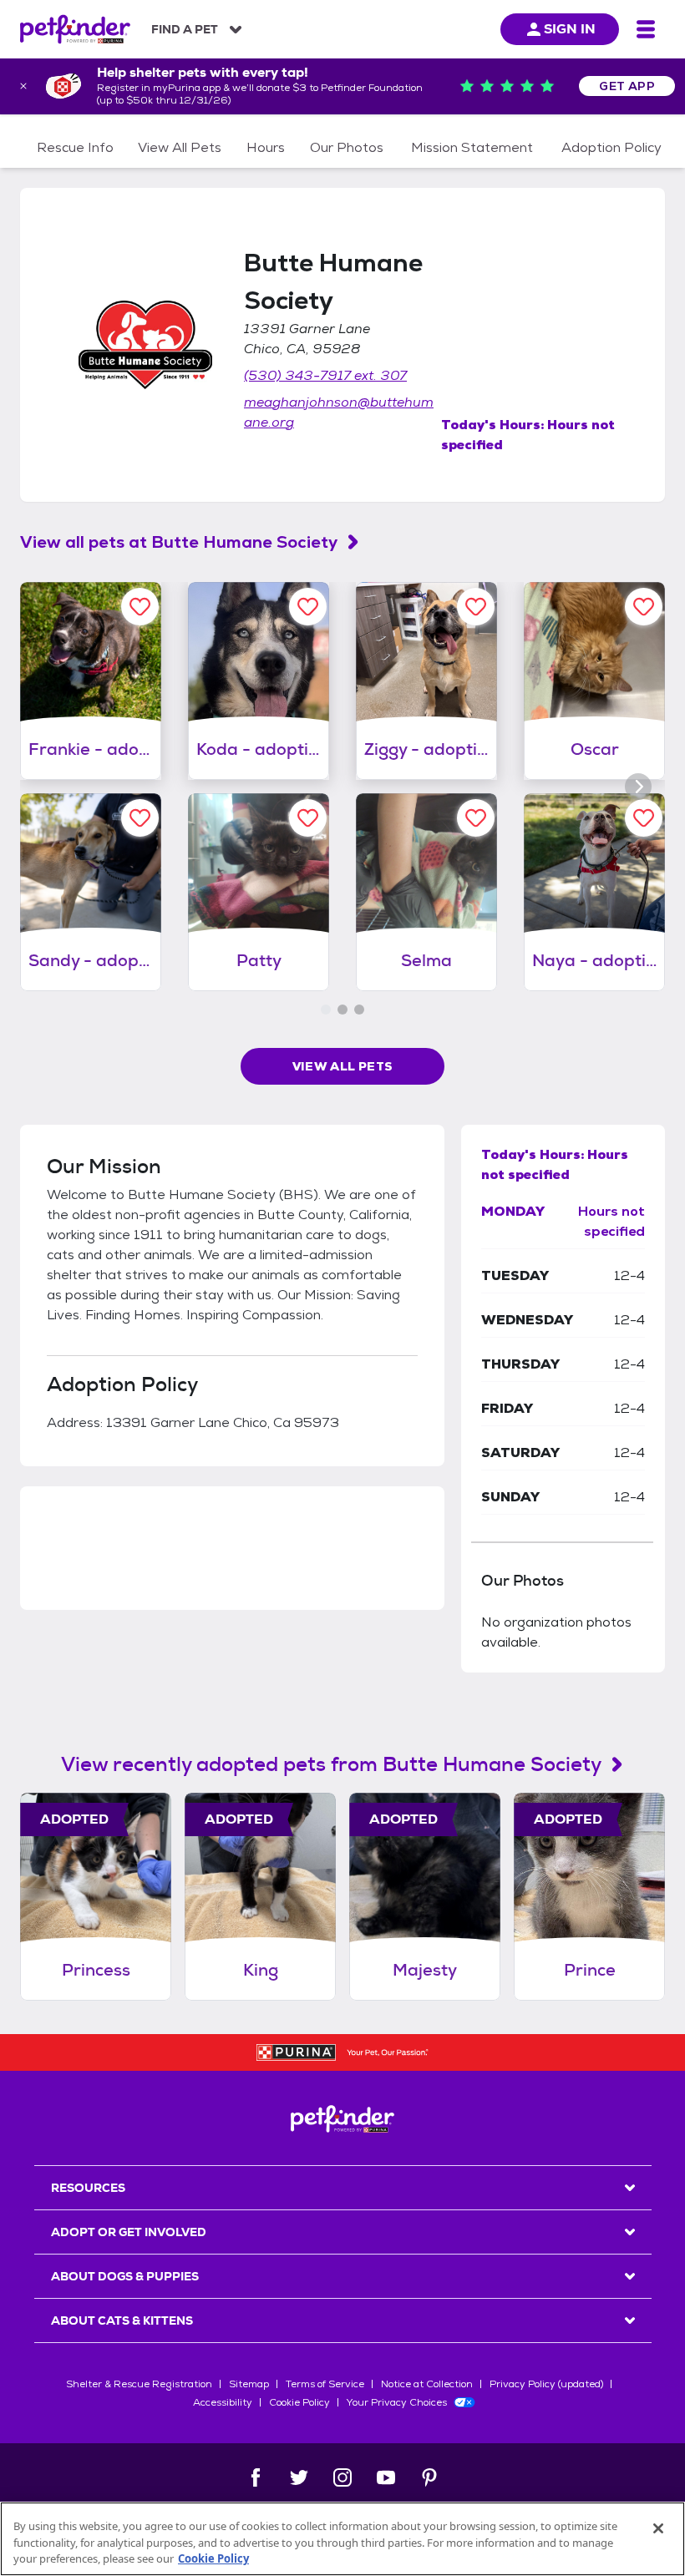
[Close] (658, 2528)
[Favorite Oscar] (644, 607)
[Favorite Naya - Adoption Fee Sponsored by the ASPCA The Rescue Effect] (644, 818)
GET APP (627, 86)
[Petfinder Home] (75, 29)
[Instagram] (342, 2477)
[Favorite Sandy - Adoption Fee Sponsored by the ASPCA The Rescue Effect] (140, 818)
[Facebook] (256, 2477)
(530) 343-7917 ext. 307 (325, 375)
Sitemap (249, 2384)
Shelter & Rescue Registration (139, 2384)
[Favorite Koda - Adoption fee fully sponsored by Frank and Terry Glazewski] (308, 607)
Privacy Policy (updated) (546, 2384)
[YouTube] (386, 2477)
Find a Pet (185, 29)
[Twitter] (299, 2477)
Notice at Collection (427, 2384)
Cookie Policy (299, 2402)
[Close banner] (23, 86)
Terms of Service (325, 2384)
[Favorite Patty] (308, 818)
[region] (342, 2539)
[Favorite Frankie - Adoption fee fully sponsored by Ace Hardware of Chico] (140, 607)
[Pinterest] (429, 2477)
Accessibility (223, 2402)
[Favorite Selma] (476, 818)
